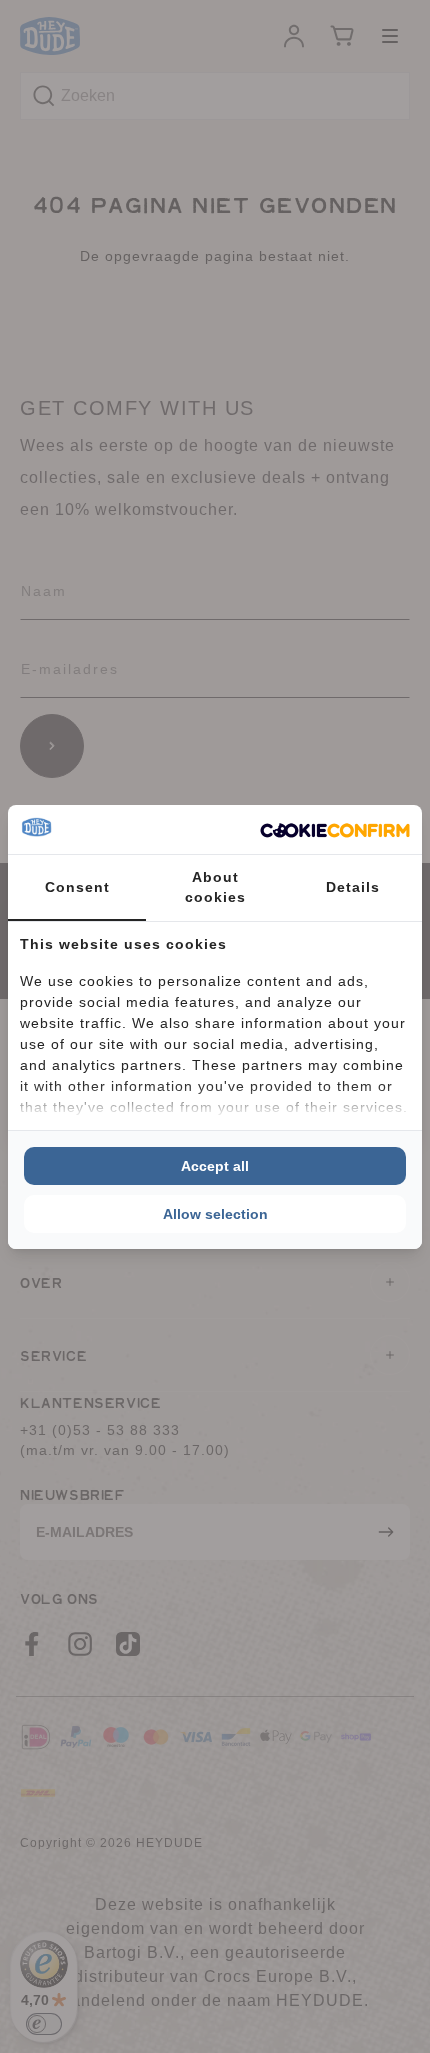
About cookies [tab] (215, 887)
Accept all (215, 1166)
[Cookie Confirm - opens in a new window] (335, 829)
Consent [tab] (77, 887)
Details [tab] (353, 887)
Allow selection (215, 1214)
